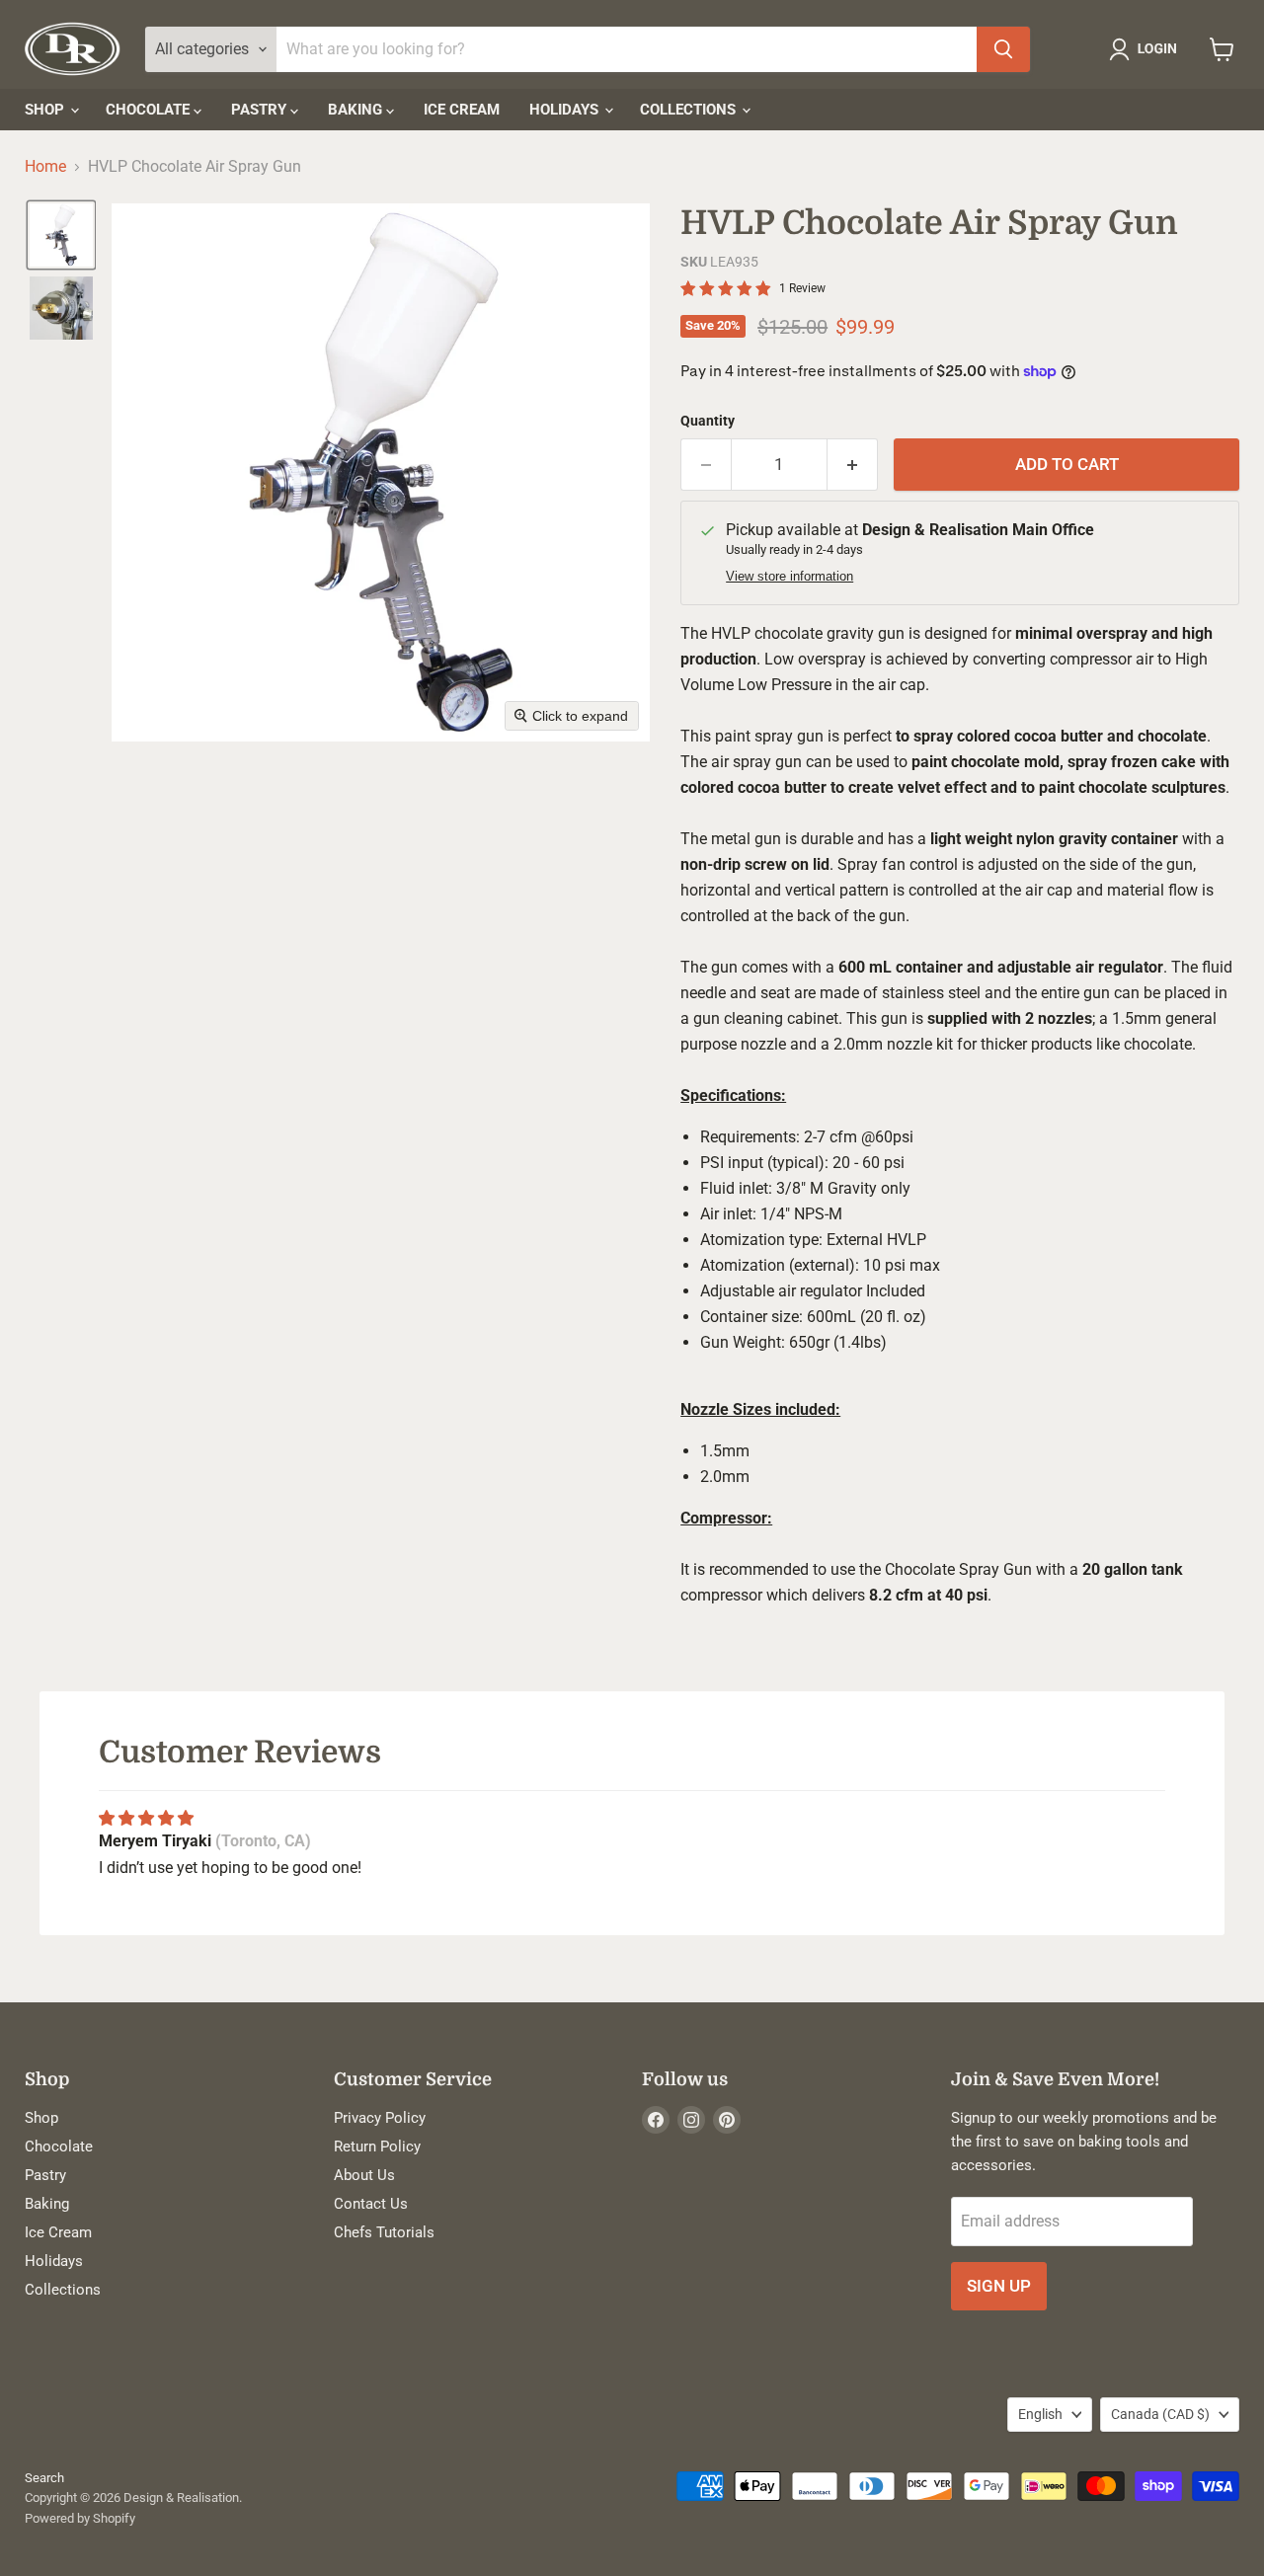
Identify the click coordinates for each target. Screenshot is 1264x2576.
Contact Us (371, 2204)
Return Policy (377, 2147)
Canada (1160, 2414)
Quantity (708, 421)
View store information (790, 577)
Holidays (566, 110)
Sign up (999, 2286)
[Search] (1003, 49)
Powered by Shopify (80, 2518)
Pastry (261, 110)
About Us (364, 2175)
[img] (146, 1818)
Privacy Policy (380, 2118)
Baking (357, 110)
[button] (1147, 49)
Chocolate (150, 110)
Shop (46, 110)
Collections (690, 110)
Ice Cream (462, 110)
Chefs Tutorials (384, 2232)
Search (44, 2478)
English (1040, 2414)
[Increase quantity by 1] (853, 465)
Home (45, 167)
